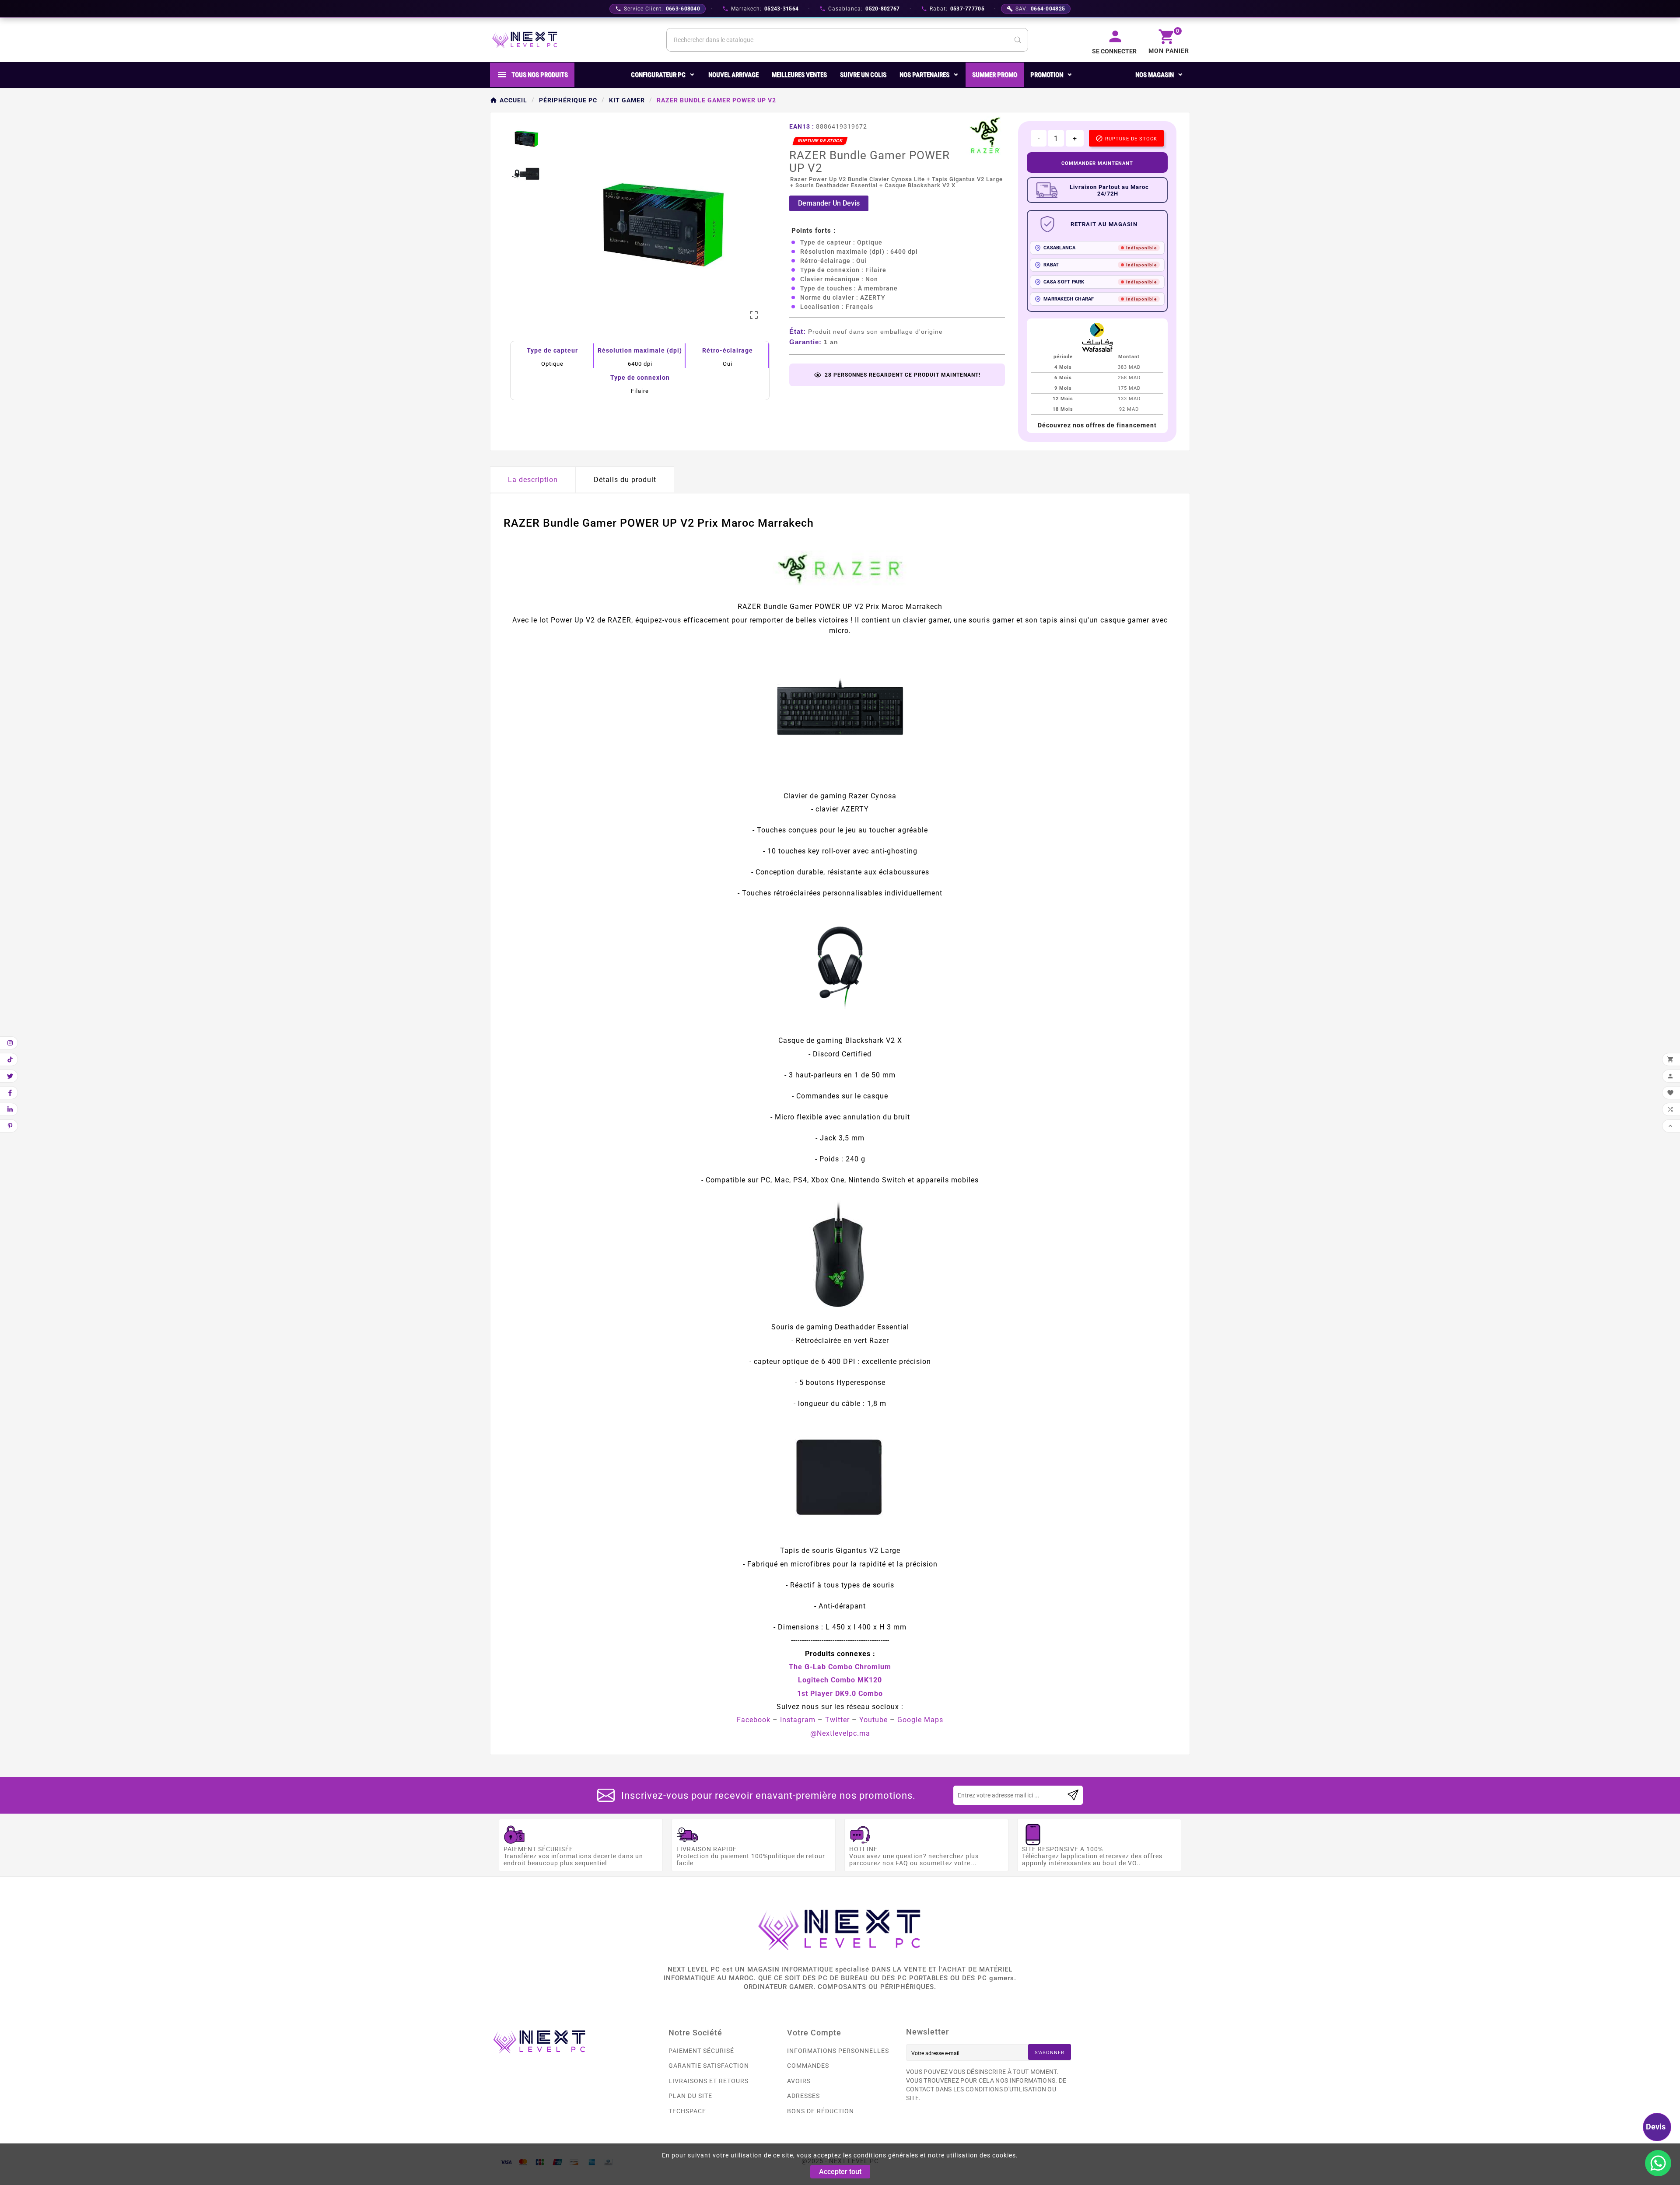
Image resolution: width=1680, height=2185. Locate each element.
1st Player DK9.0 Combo (840, 1694)
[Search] (1018, 40)
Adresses (803, 2096)
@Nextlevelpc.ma (840, 1733)
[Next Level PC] (525, 40)
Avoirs (799, 2081)
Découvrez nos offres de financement (1097, 425)
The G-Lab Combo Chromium (840, 1667)
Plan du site (690, 2096)
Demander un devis (829, 203)
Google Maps (920, 1720)
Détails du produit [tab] (625, 480)
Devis (1656, 2127)
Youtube (873, 1720)
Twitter (837, 1720)
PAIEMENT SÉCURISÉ (701, 2051)
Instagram (798, 1720)
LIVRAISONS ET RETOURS (709, 2081)
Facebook (754, 1720)
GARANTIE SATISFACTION (709, 2066)
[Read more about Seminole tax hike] (1073, 1795)
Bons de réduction (821, 2111)
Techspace (687, 2111)
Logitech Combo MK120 (840, 1680)
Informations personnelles (838, 2051)
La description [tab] (533, 480)
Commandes (808, 2066)
